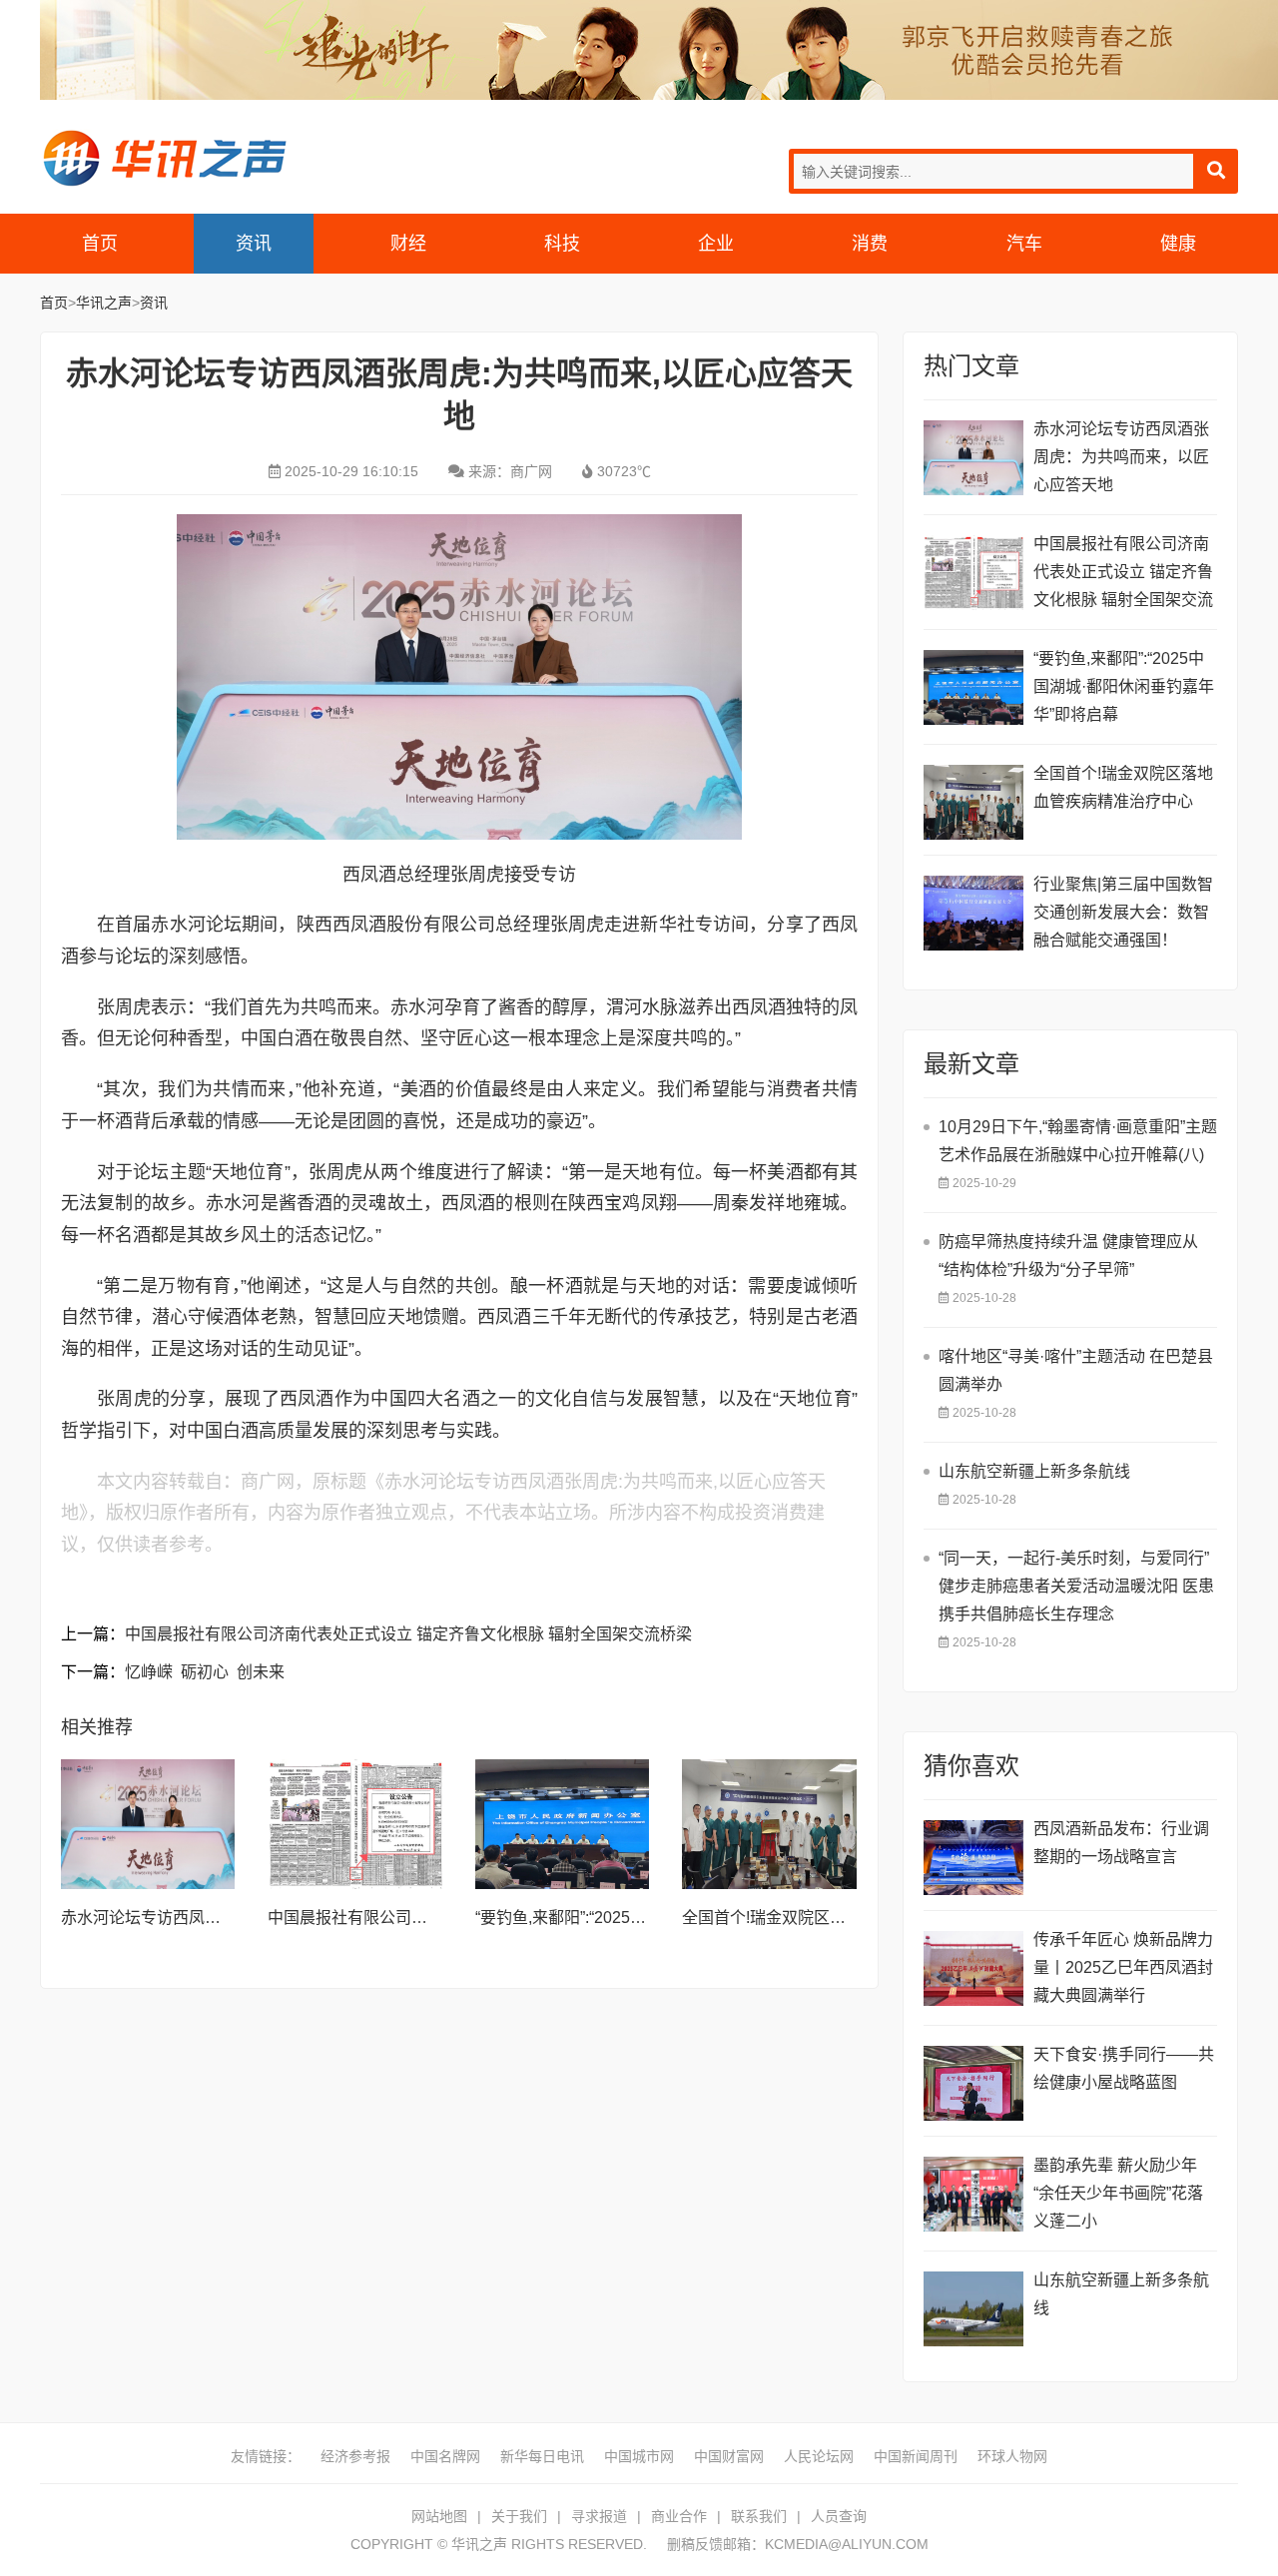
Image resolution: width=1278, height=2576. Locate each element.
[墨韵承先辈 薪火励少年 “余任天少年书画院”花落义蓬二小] (973, 2194)
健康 (1178, 244)
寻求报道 (599, 2516)
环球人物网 (1012, 2456)
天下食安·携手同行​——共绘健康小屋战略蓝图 (1124, 2068)
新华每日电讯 (542, 2456)
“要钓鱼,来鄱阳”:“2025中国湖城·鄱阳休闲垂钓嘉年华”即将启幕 (1124, 686)
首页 (100, 244)
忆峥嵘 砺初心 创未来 (205, 1672)
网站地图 (439, 2516)
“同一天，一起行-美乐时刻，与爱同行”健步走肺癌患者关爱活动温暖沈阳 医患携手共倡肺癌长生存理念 (1076, 1586)
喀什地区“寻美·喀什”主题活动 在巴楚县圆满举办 (1076, 1370)
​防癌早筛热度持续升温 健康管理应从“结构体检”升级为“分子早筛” (1068, 1256)
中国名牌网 (445, 2456)
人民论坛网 (819, 2456)
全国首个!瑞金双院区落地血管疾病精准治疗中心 (852, 1918)
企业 (716, 244)
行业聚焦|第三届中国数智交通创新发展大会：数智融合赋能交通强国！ (1123, 912)
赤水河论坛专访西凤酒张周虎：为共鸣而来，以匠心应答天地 (1121, 457)
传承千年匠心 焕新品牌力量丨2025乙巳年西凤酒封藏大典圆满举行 (1123, 1967)
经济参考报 (355, 2456)
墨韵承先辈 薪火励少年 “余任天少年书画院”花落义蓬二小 (1118, 2193)
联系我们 (759, 2516)
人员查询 (839, 2516)
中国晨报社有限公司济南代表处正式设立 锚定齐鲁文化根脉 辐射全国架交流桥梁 (408, 1634)
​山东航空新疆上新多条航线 (1034, 1471)
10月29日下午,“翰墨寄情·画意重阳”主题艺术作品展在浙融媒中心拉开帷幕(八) (1078, 1141)
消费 (870, 244)
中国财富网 (729, 2456)
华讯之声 (164, 158)
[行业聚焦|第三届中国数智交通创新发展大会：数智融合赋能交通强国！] (973, 913)
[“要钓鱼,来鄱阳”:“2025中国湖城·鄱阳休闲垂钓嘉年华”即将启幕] (562, 1825)
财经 (408, 244)
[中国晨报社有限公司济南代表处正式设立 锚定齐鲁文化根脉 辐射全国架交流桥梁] (354, 1825)
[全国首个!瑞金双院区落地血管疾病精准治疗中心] (769, 1825)
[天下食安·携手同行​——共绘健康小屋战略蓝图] (973, 2083)
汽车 (1024, 244)
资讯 (254, 244)
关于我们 (519, 2516)
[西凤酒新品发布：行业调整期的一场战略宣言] (973, 1858)
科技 (562, 244)
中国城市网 (639, 2456)
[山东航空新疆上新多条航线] (973, 2309)
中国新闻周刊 (916, 2456)
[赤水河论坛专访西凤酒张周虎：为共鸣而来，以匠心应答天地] (148, 1825)
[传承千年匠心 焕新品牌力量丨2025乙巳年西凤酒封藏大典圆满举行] (973, 1968)
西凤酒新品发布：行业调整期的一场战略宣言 (1121, 1843)
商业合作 (679, 2516)
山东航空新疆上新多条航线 (1121, 2294)
